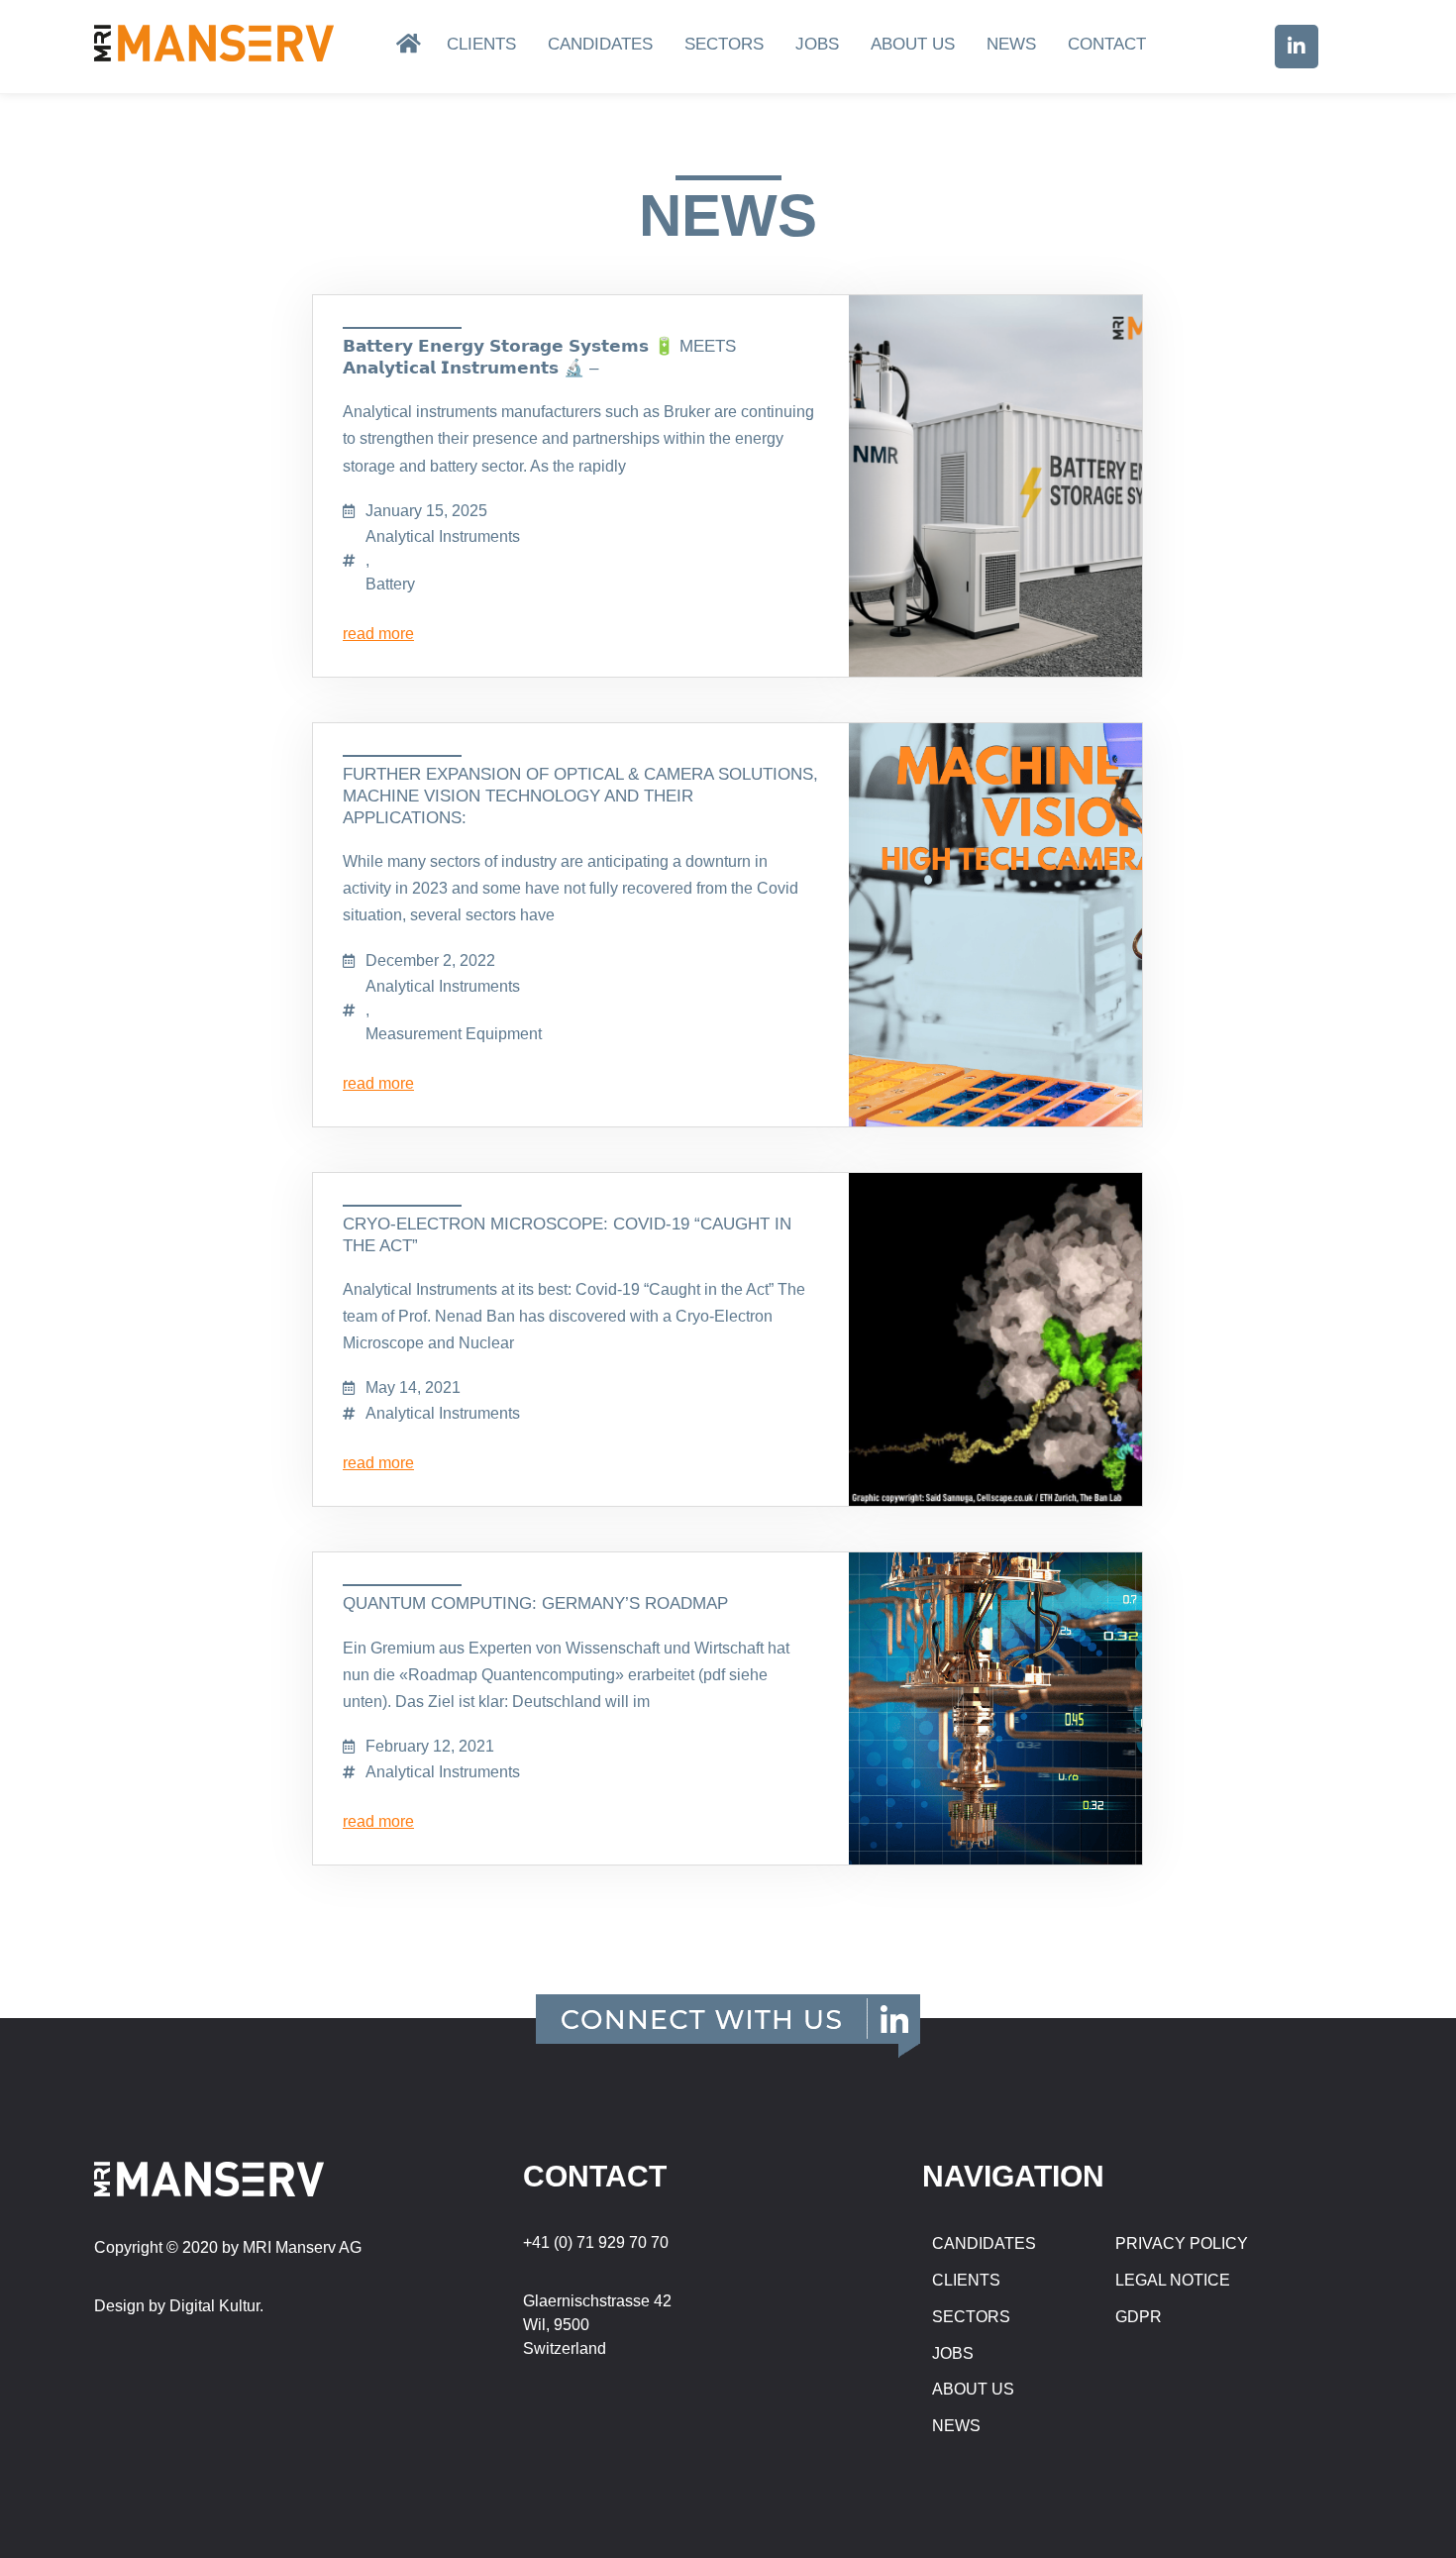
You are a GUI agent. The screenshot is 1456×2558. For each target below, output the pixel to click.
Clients (481, 44)
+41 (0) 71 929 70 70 (596, 2242)
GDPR (1139, 2317)
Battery (390, 584)
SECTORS (971, 2317)
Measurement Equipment (454, 1034)
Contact (1107, 44)
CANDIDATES (984, 2243)
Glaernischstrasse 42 (597, 2301)
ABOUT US (973, 2389)
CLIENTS (966, 2280)
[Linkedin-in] (1297, 47)
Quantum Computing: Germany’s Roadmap (535, 1603)
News (1011, 44)
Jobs (817, 44)
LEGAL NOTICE (1173, 2280)
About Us (913, 44)
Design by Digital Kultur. (179, 2306)
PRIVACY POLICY (1182, 2243)
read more (378, 634)
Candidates (600, 44)
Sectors (724, 44)
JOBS (953, 2353)
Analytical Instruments (443, 536)
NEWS (956, 2426)
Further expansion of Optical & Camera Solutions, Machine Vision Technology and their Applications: (580, 796)
